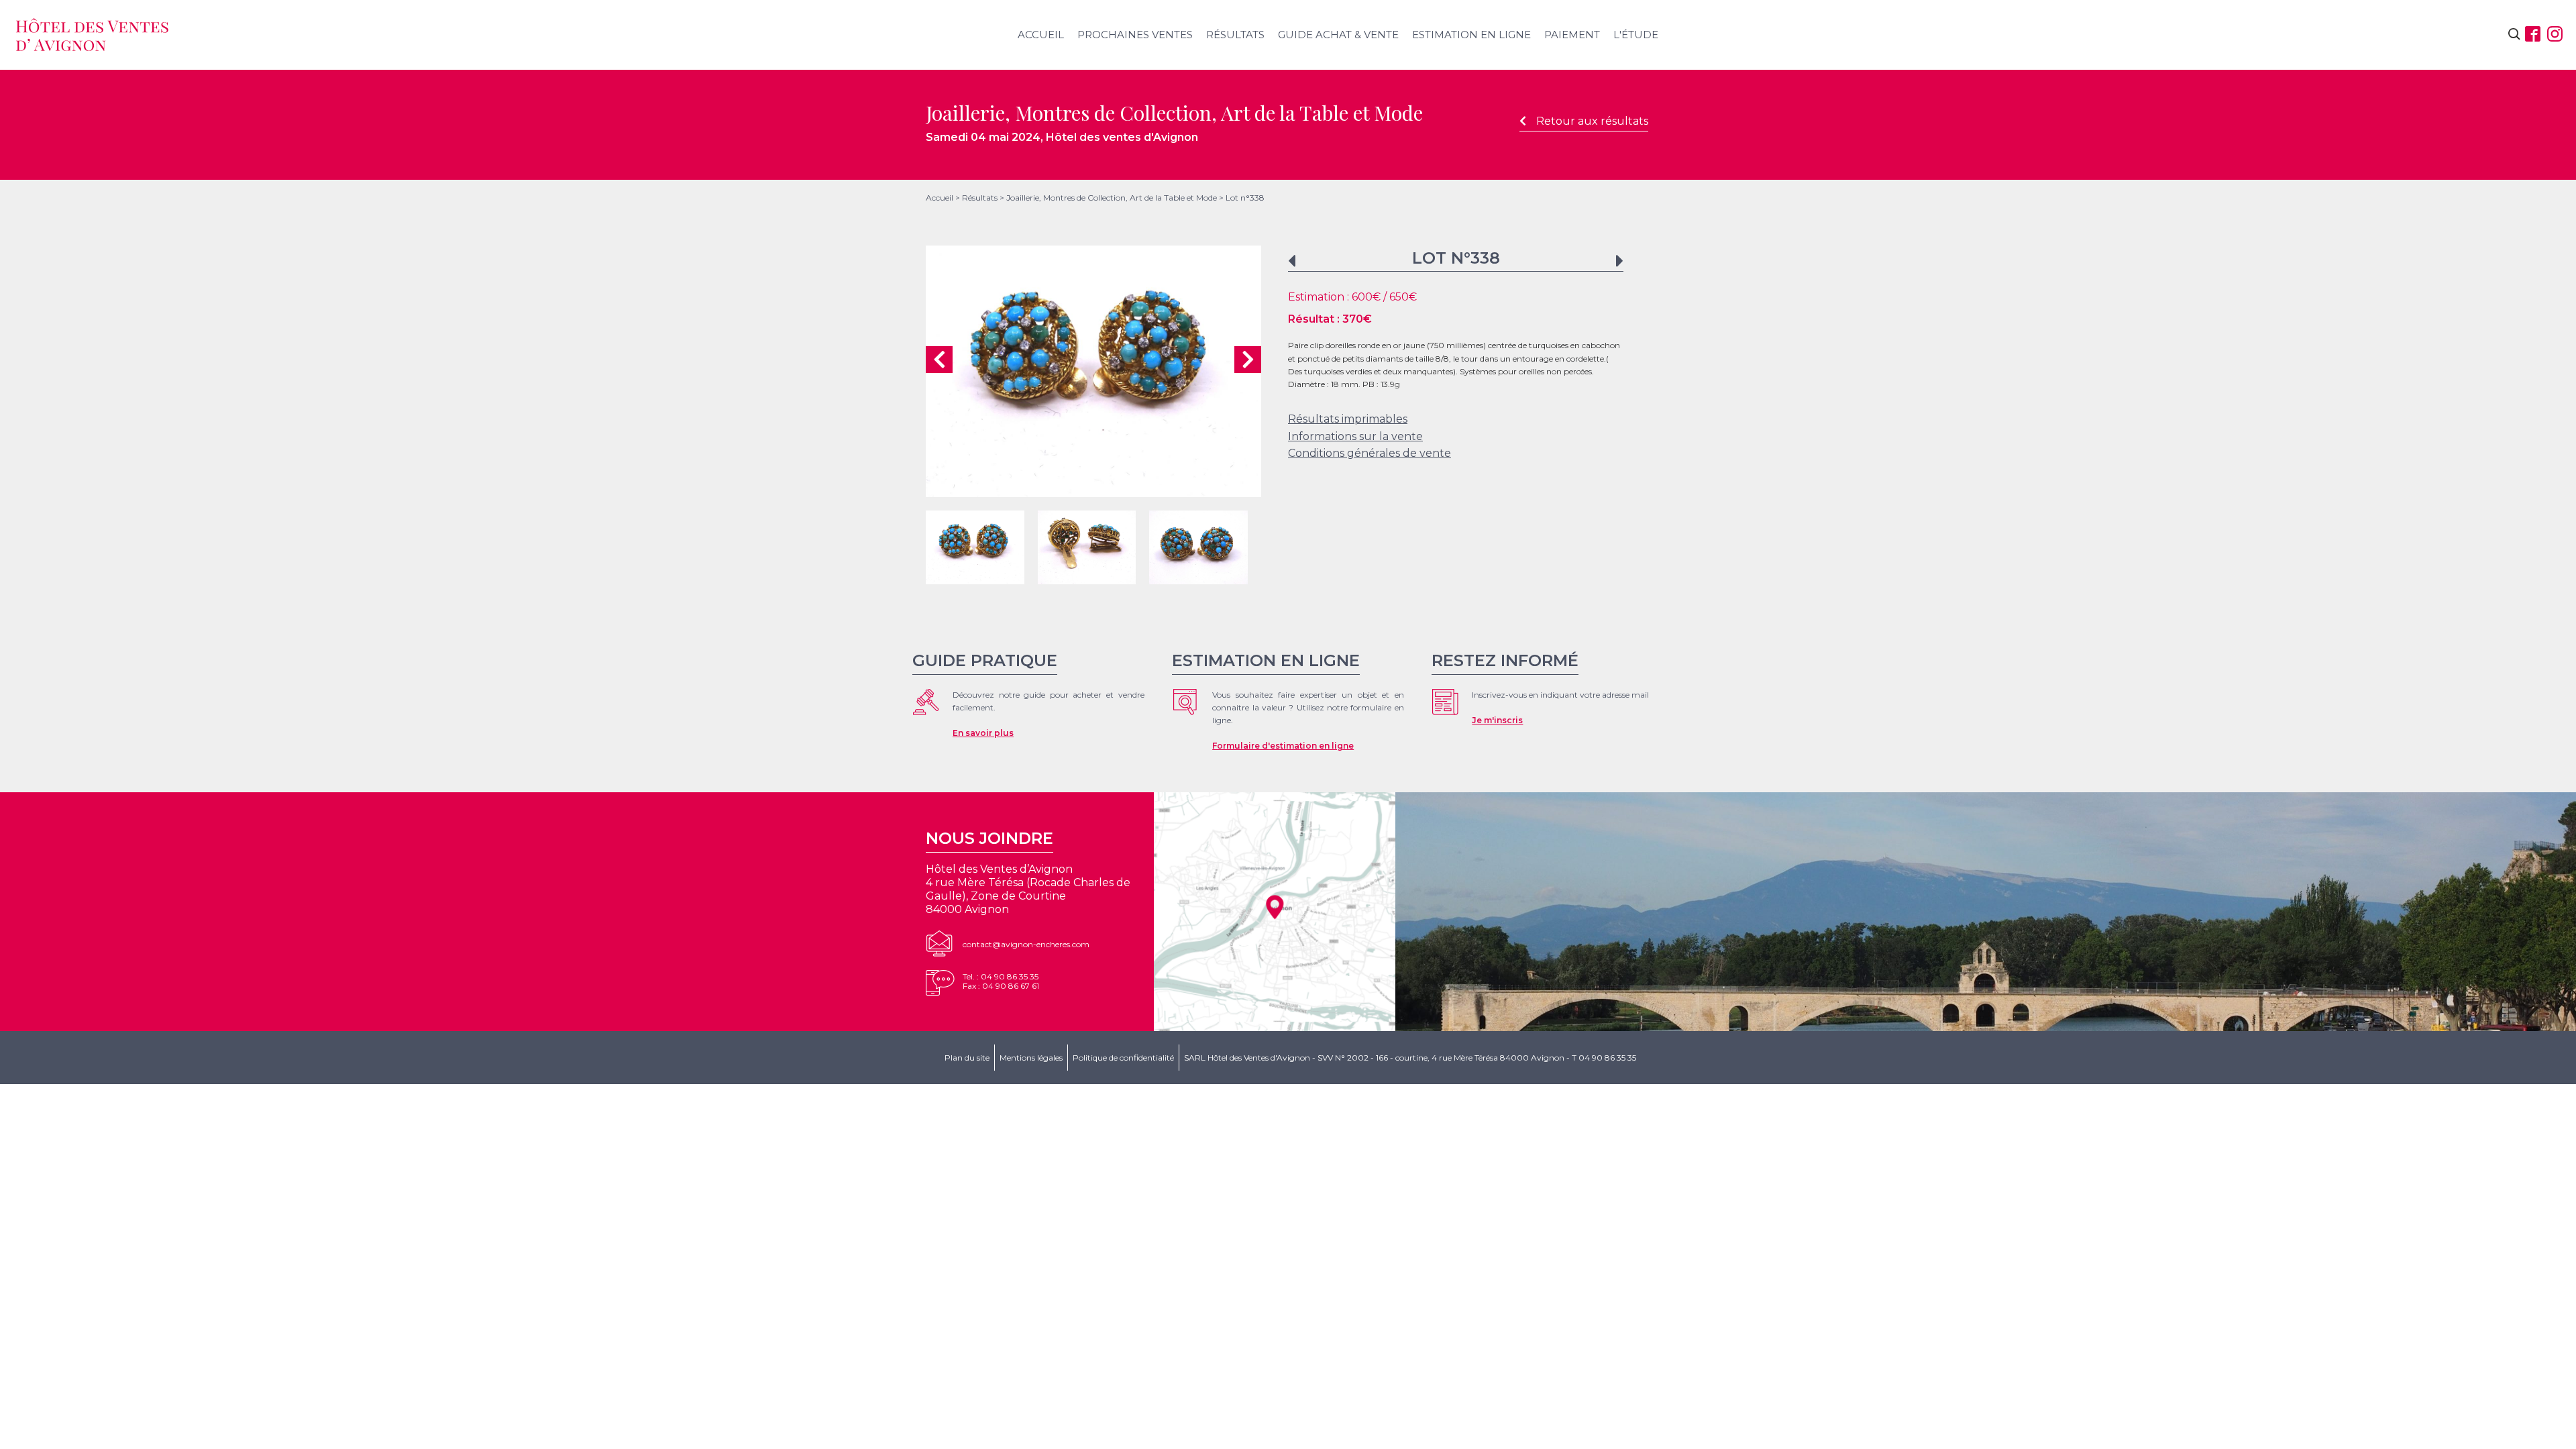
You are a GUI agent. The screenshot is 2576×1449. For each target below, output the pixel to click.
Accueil (1041, 35)
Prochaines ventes (1135, 35)
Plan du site (967, 1058)
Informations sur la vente (1355, 436)
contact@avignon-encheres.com (1026, 944)
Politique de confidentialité (1123, 1058)
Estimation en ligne (1471, 35)
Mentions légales (1031, 1058)
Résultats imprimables (1348, 419)
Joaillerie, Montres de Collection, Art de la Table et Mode (1112, 198)
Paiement (1572, 35)
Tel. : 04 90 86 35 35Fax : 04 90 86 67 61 (1001, 981)
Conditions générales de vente (1370, 453)
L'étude (1636, 35)
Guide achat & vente (1338, 35)
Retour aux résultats (1592, 121)
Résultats (1235, 35)
